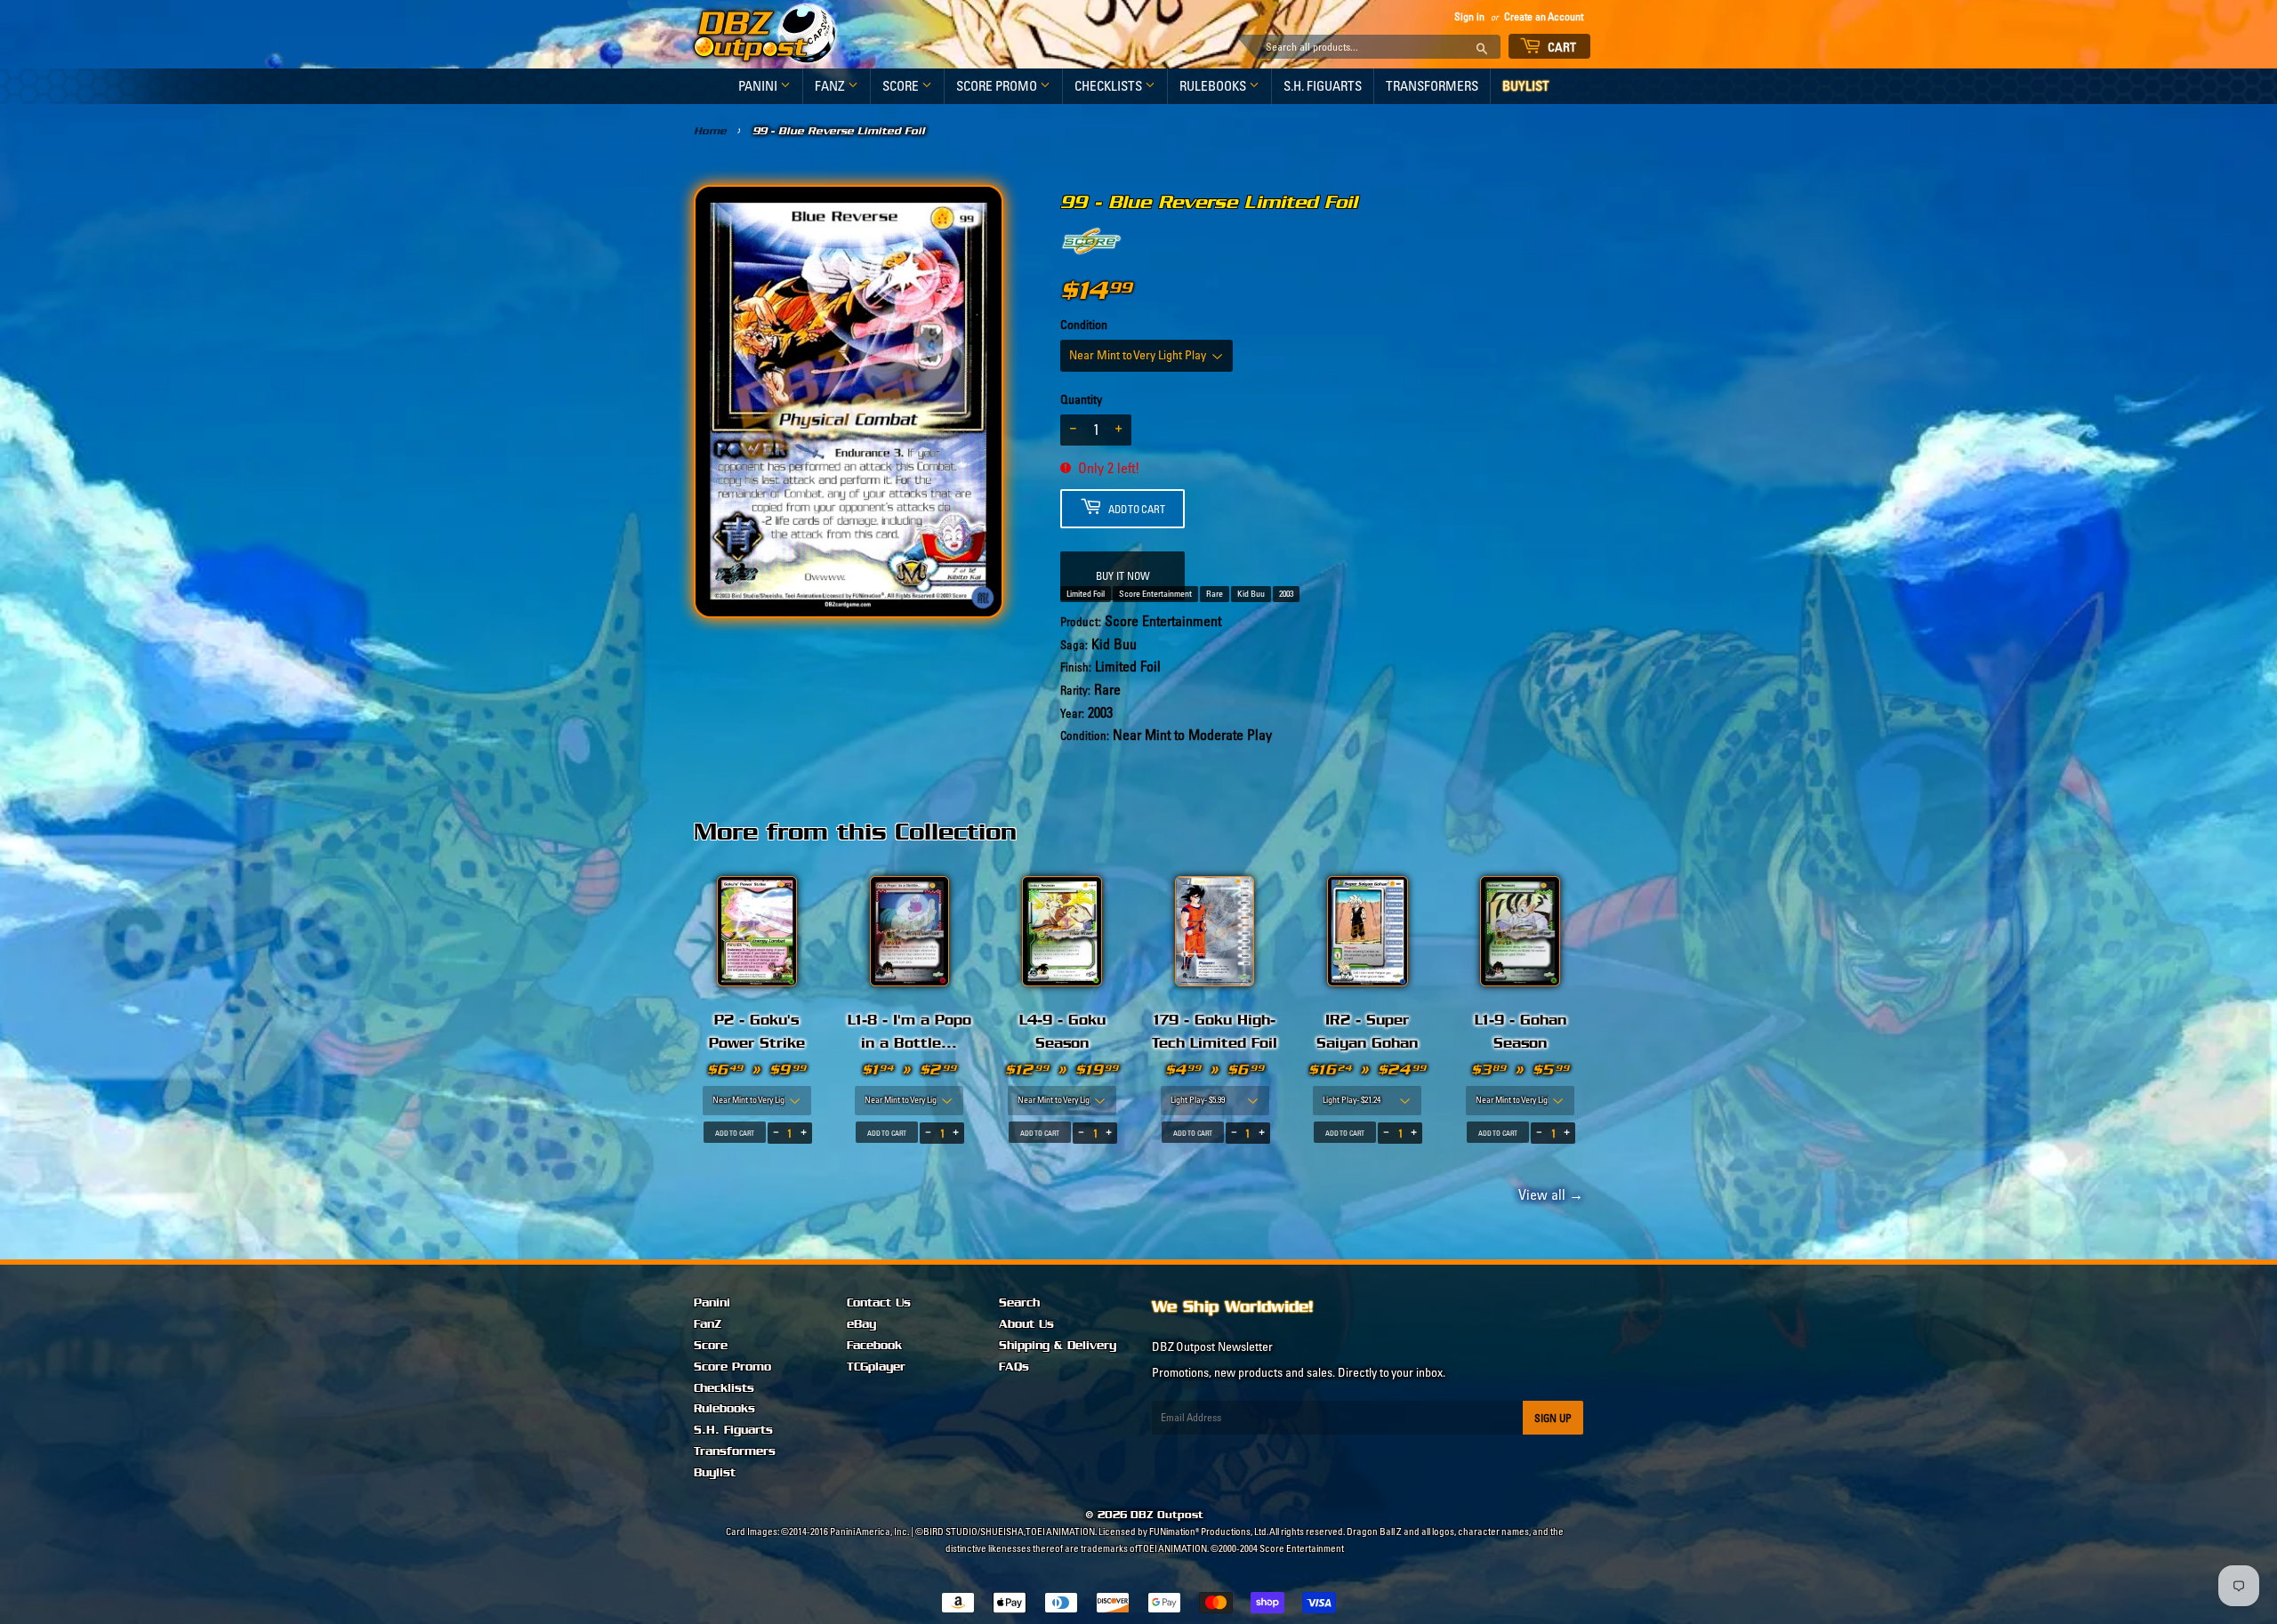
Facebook (874, 1346)
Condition (1084, 325)
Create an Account (1544, 16)
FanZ (831, 86)
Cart (1561, 47)
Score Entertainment (1155, 594)
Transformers (1432, 86)
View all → (1548, 1194)
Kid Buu (1251, 594)
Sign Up (1553, 1418)
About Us (1026, 1324)
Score (902, 86)
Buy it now (1123, 576)
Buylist (1526, 86)
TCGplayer (876, 1367)
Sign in (1469, 16)
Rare (1215, 594)
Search (1019, 1303)
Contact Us (879, 1303)
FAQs (1014, 1367)
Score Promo (998, 86)
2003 (1286, 594)
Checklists (1110, 86)
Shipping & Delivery (1058, 1346)
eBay (861, 1324)
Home (710, 131)
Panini (759, 86)
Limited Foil (1086, 594)
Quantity (1081, 399)
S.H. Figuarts (1323, 86)
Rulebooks (1214, 86)
